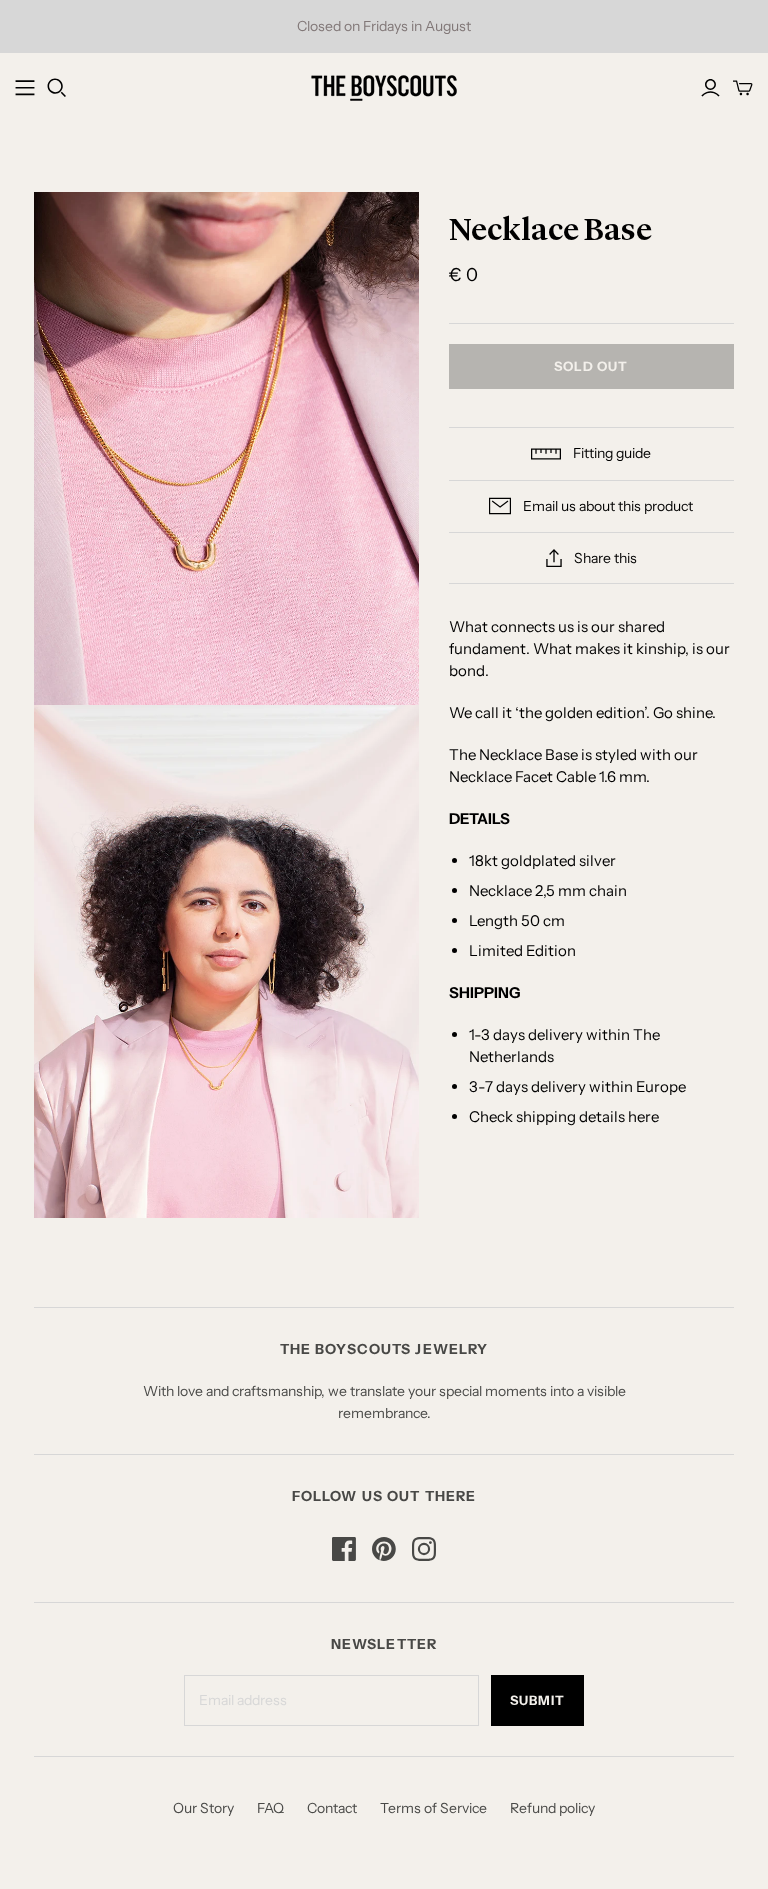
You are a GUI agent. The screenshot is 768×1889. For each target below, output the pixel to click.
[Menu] (25, 88)
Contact (332, 1808)
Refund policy (552, 1808)
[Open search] (57, 88)
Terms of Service (433, 1808)
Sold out (591, 366)
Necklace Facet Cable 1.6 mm (547, 776)
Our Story (203, 1808)
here (643, 1116)
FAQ (270, 1808)
